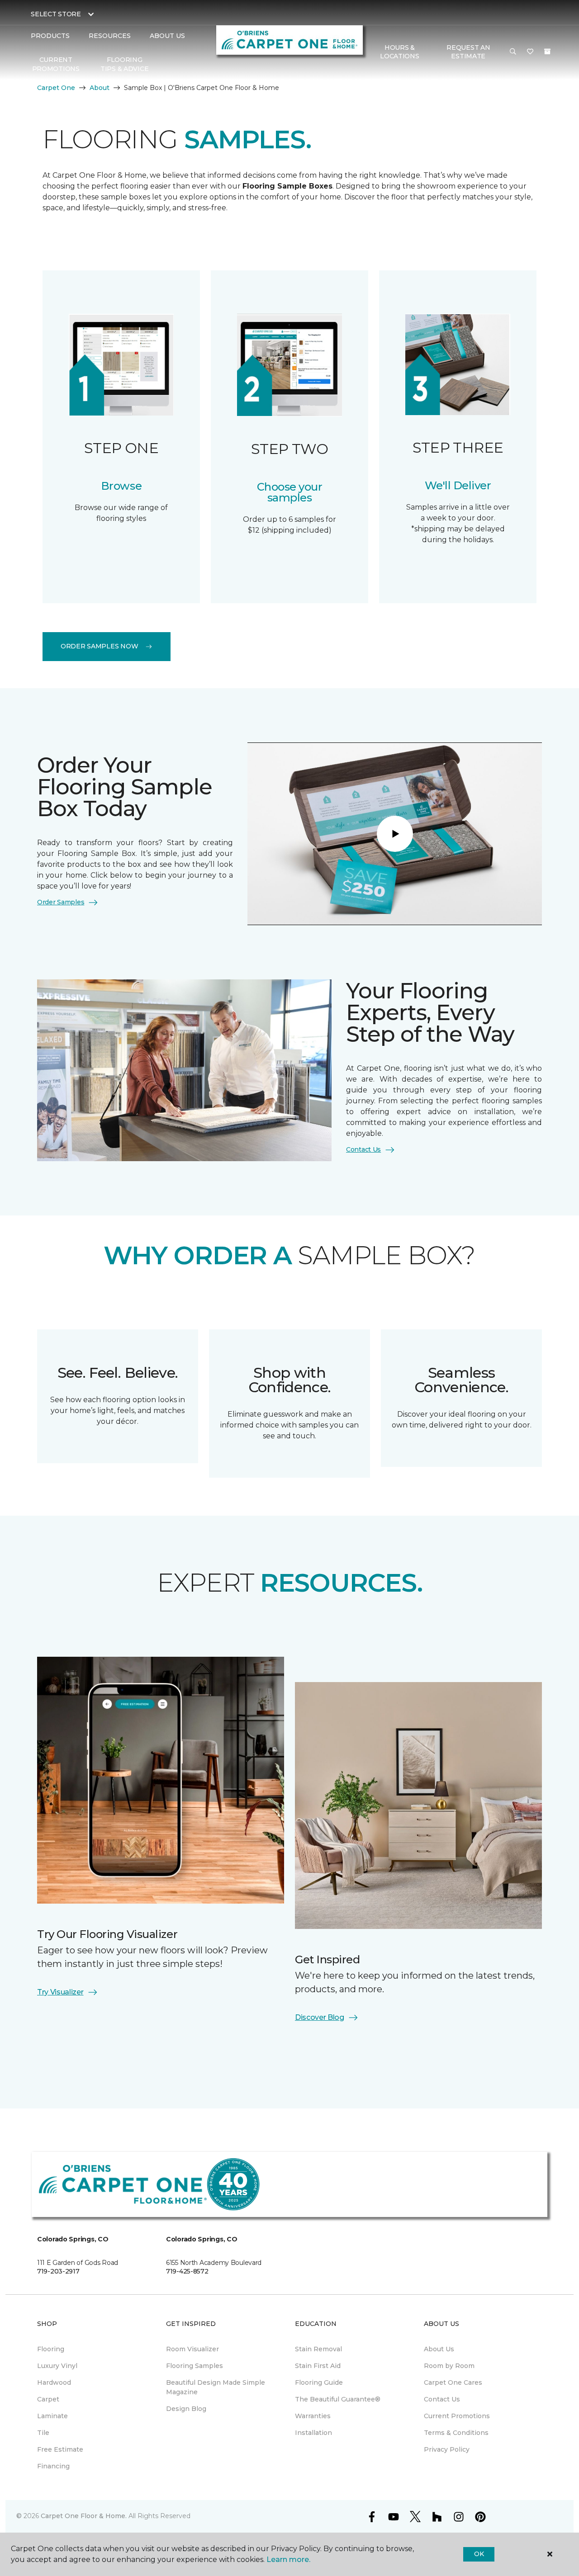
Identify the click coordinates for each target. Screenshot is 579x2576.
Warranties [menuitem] (313, 2416)
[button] (513, 52)
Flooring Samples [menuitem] (195, 2366)
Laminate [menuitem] (52, 2416)
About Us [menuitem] (439, 2349)
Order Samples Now (99, 646)
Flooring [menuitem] (51, 2349)
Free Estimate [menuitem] (60, 2449)
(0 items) (547, 52)
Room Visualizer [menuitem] (192, 2349)
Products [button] (50, 36)
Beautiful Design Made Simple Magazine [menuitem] (216, 2387)
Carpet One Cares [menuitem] (453, 2382)
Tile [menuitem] (43, 2433)
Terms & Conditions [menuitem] (456, 2433)
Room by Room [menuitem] (449, 2366)
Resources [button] (110, 36)
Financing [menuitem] (53, 2466)
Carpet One (56, 88)
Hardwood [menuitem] (54, 2382)
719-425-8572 (187, 2271)
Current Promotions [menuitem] (56, 64)
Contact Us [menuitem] (442, 2399)
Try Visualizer (60, 1992)
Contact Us (363, 1149)
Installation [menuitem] (313, 2433)
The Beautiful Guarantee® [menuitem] (338, 2399)
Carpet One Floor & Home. (84, 2516)
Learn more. (288, 2559)
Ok (479, 2554)
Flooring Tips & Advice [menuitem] (124, 64)
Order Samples (61, 902)
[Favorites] (530, 52)
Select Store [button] (56, 14)
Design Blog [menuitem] (186, 2409)
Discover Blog (320, 2017)
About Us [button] (167, 36)
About (100, 88)
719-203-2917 (58, 2271)
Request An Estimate (468, 52)
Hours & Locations (399, 52)
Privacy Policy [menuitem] (447, 2449)
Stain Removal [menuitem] (318, 2349)
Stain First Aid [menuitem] (318, 2366)
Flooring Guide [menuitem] (319, 2382)
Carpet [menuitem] (48, 2399)
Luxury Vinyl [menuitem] (57, 2366)
